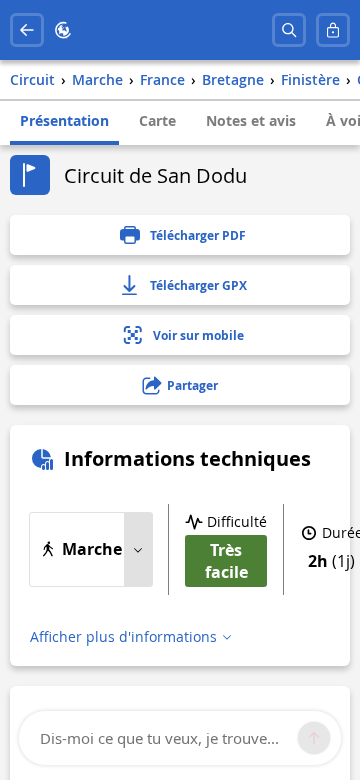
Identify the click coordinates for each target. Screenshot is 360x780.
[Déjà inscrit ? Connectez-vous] (333, 30)
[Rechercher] (289, 30)
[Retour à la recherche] (27, 30)
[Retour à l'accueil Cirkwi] (63, 30)
